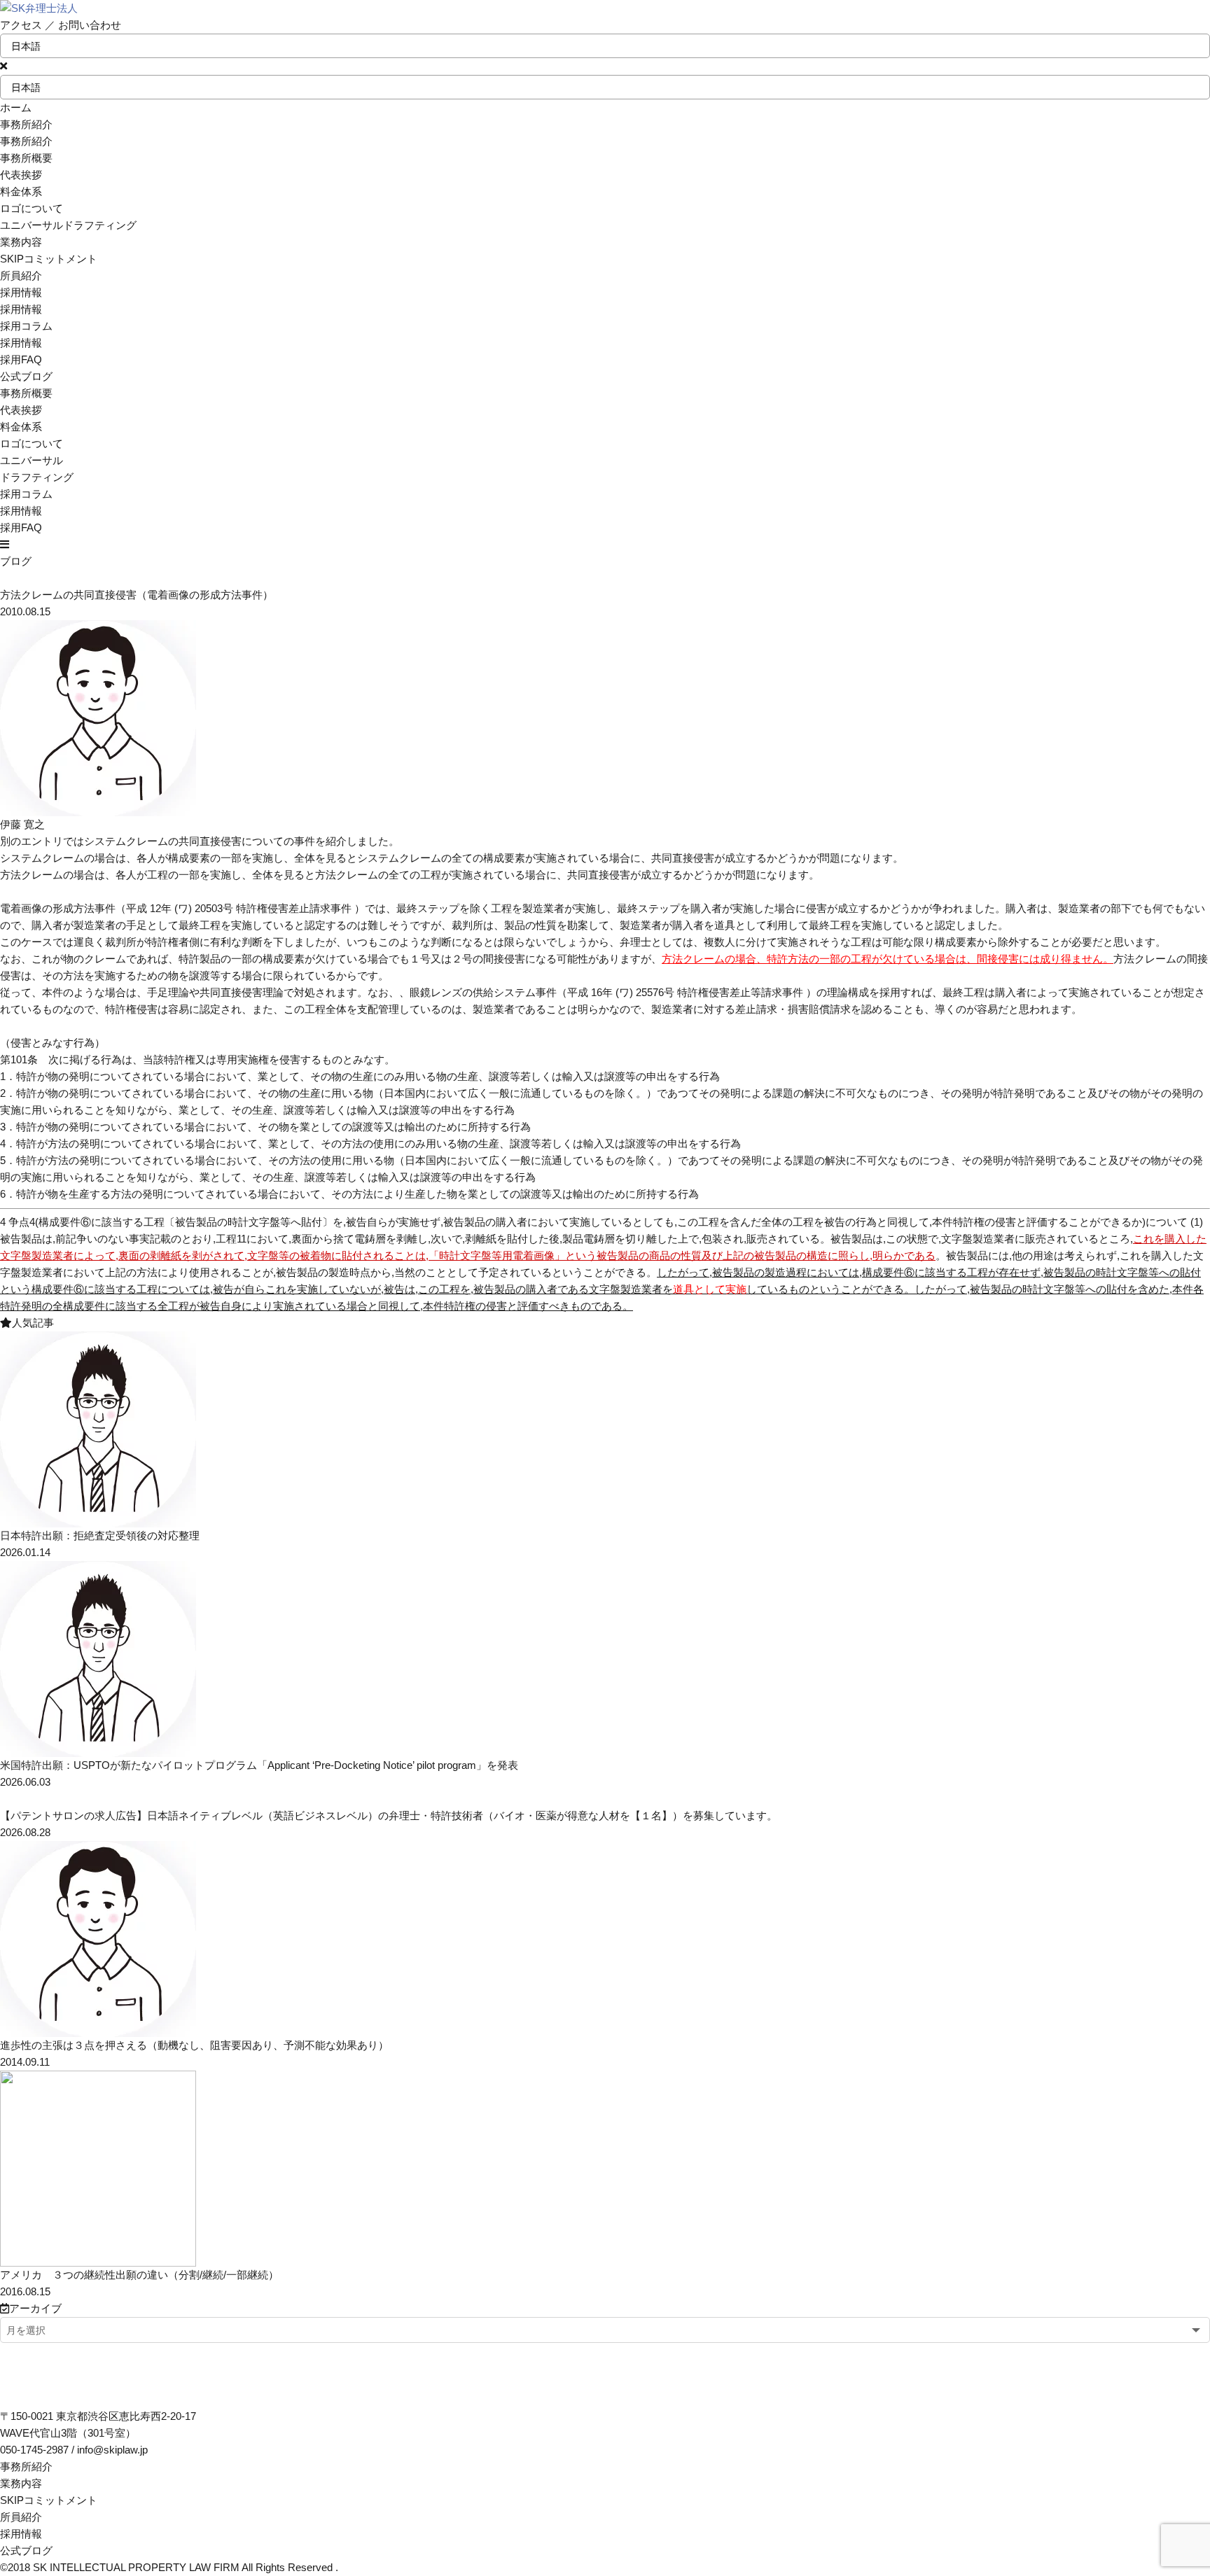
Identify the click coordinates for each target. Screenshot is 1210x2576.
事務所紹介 (26, 2466)
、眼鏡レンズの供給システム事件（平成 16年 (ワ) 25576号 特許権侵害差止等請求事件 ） (608, 992)
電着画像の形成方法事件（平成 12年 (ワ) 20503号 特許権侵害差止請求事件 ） (182, 908)
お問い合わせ (90, 25)
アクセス (21, 25)
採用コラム (26, 326)
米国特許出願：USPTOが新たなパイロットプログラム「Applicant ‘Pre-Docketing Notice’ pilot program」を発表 (259, 1765)
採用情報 (21, 343)
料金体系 (21, 191)
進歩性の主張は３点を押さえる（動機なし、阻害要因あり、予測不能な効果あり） (194, 2045)
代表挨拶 (21, 175)
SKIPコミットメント (49, 2500)
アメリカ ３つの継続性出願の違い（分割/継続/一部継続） (139, 2275)
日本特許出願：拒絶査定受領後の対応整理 (100, 1535)
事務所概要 (26, 158)
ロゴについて (32, 208)
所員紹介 (21, 2517)
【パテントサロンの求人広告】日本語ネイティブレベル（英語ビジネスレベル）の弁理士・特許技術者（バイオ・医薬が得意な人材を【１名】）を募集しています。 (389, 1815)
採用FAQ (21, 359)
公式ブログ (26, 2550)
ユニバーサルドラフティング (68, 225)
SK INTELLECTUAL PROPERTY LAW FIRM (136, 2567)
